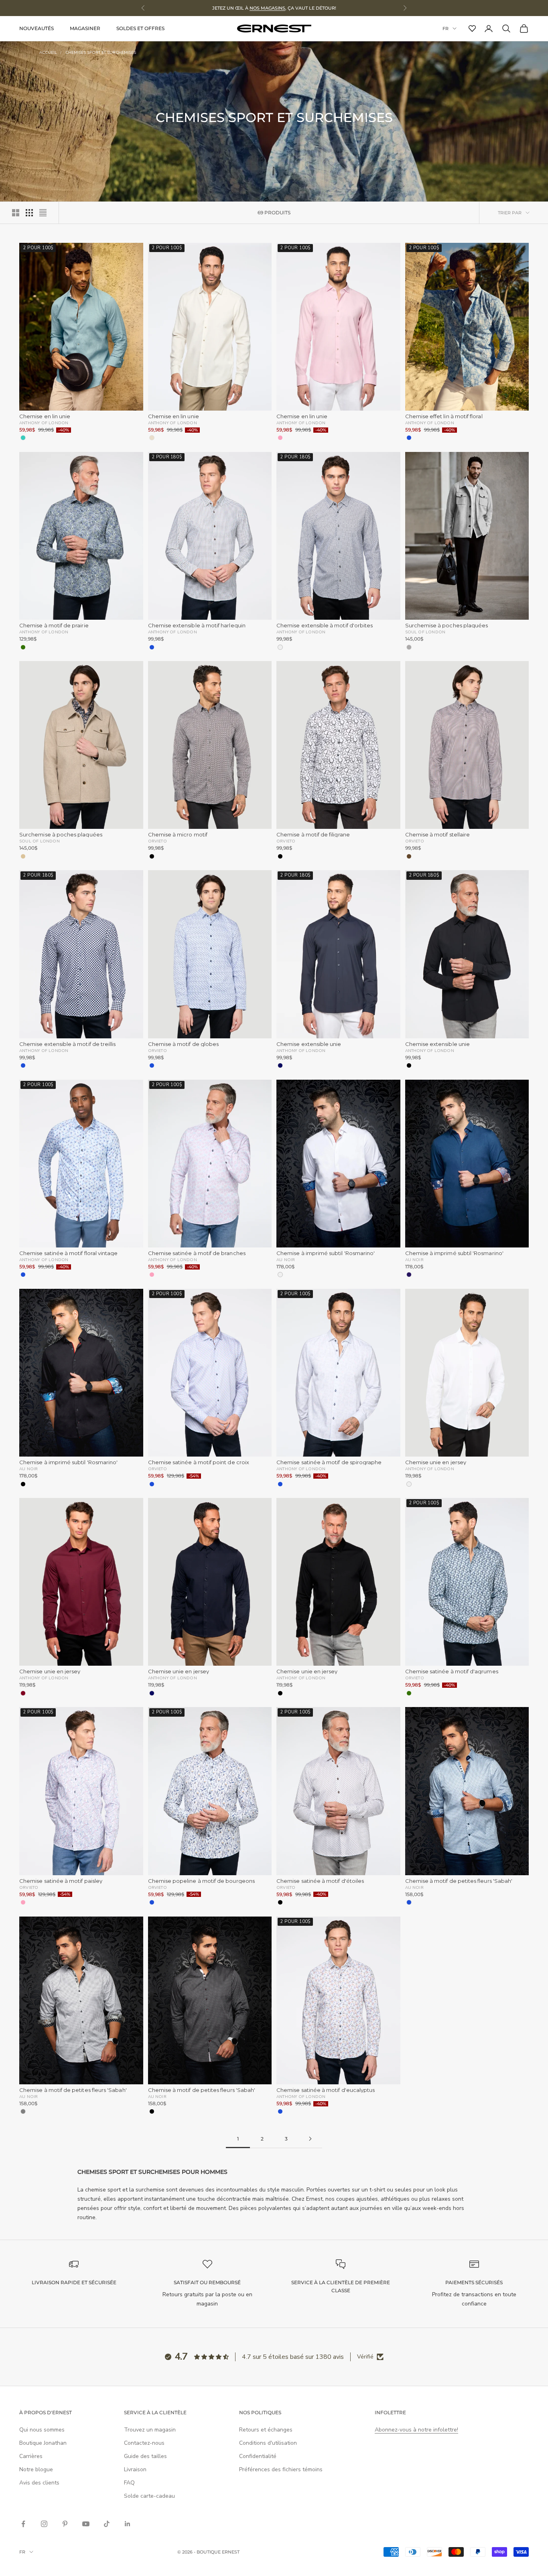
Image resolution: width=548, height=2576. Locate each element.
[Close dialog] (418, 1137)
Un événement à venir (348, 1384)
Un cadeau (200, 1414)
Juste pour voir (348, 1414)
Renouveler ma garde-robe (200, 1384)
